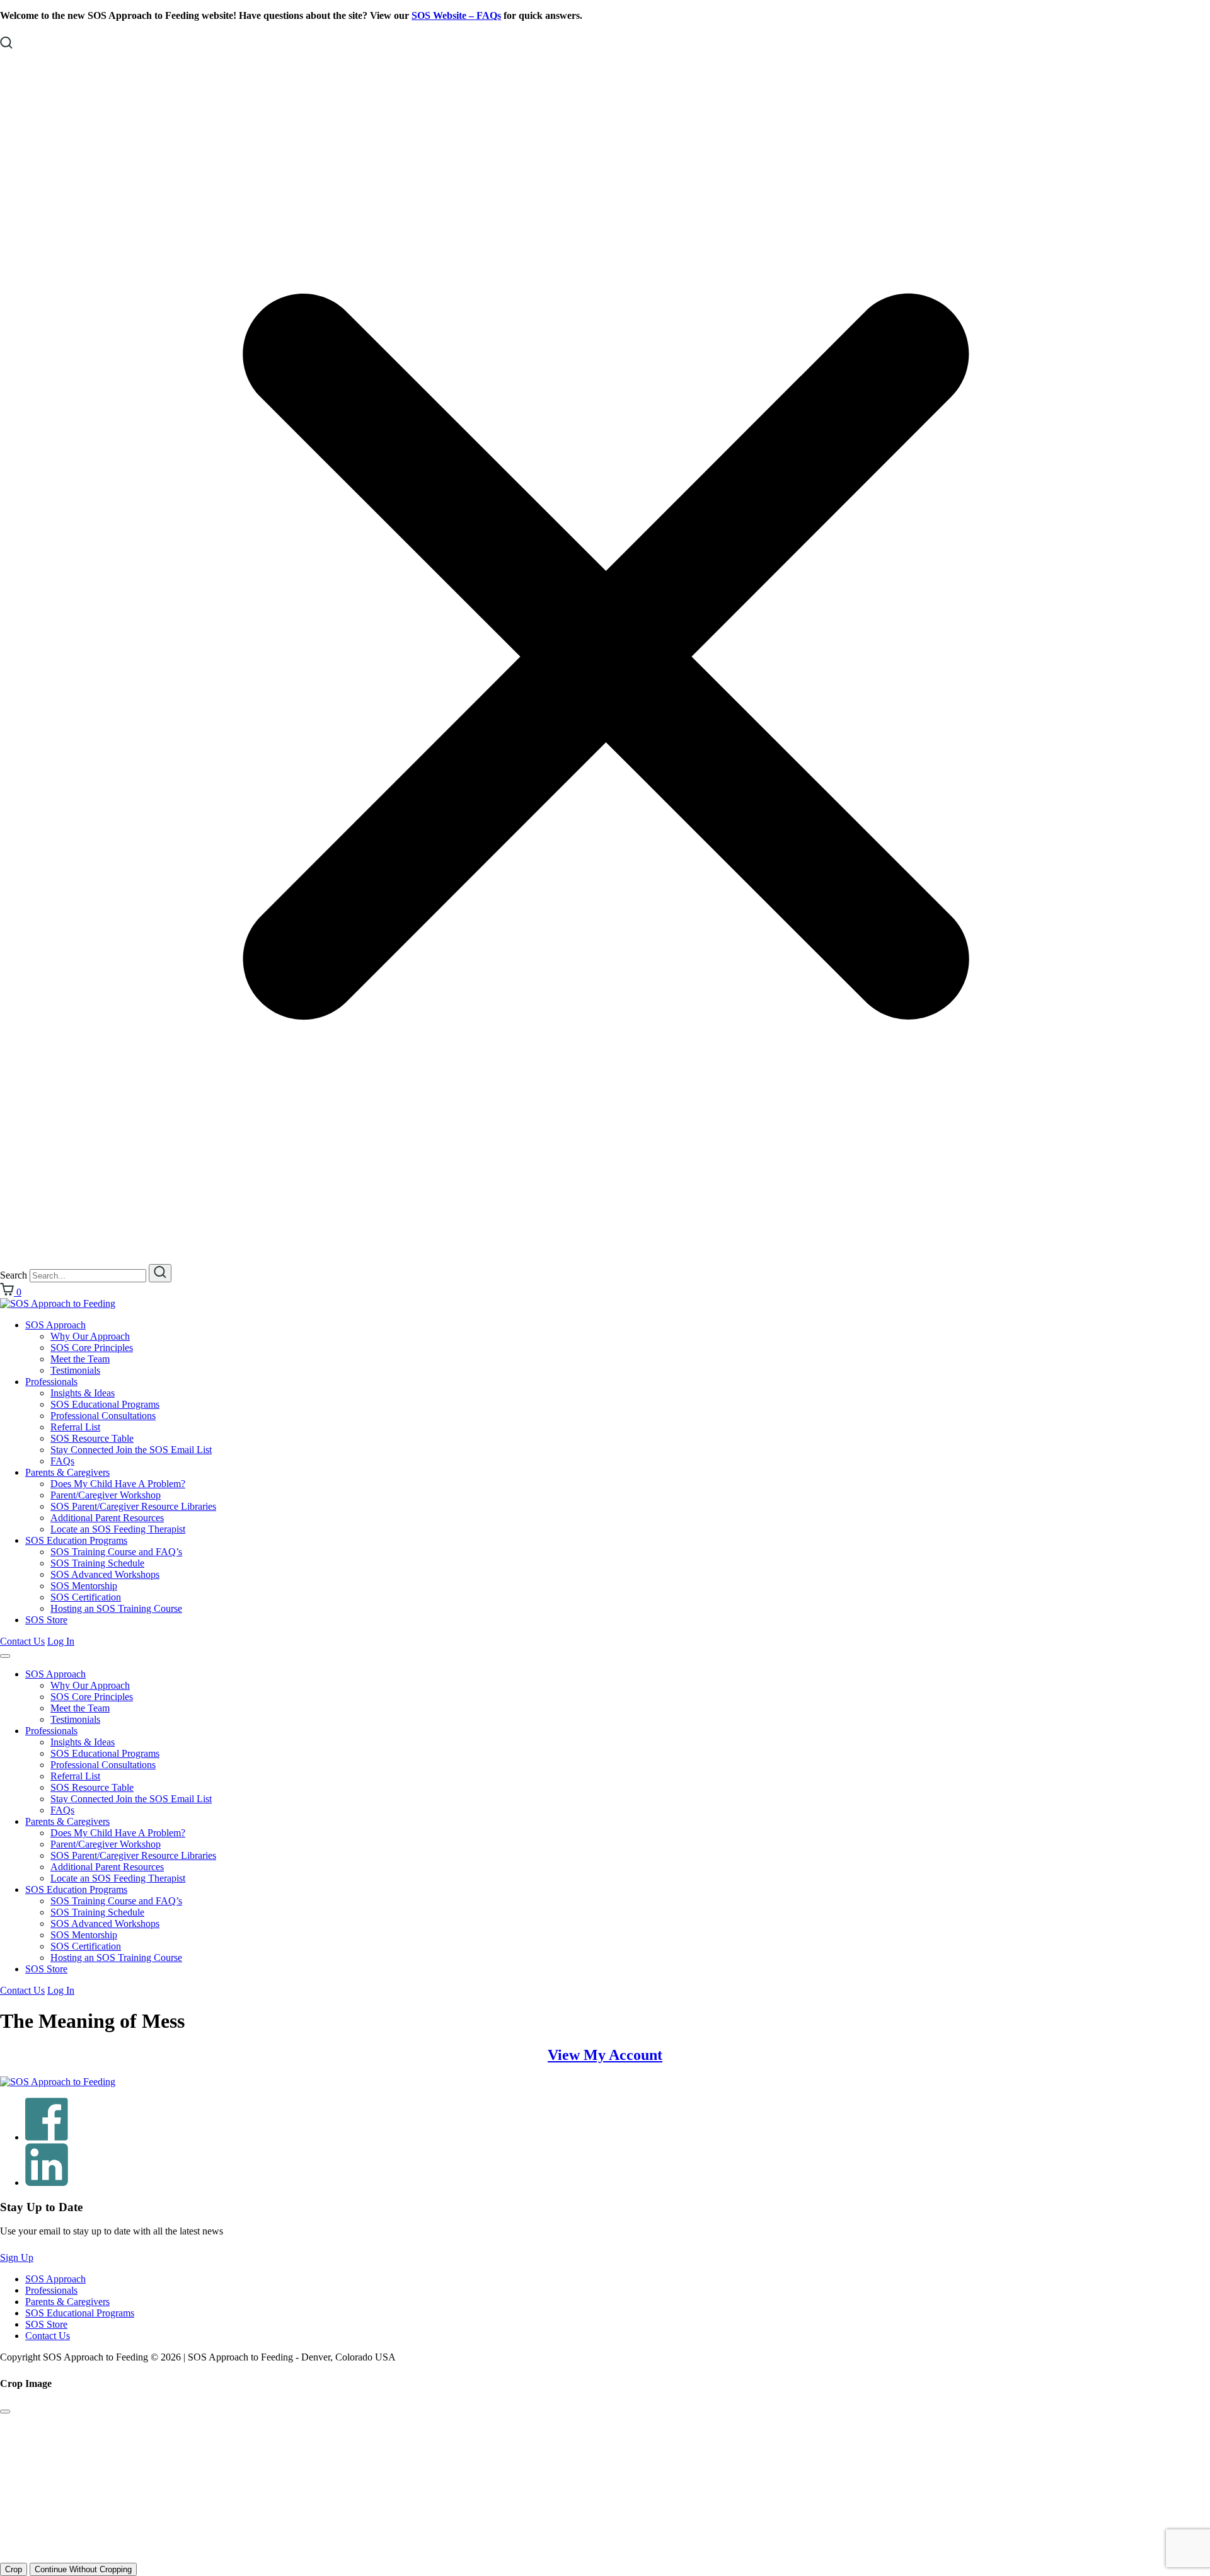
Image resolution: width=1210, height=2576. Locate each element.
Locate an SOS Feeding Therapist (118, 1529)
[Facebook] (47, 2137)
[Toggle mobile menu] (5, 1656)
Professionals (51, 1382)
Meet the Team (80, 1359)
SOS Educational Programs (105, 1404)
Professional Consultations (103, 1416)
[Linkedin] (47, 2182)
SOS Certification (86, 1597)
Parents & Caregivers (67, 1472)
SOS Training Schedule (97, 1563)
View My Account (605, 2055)
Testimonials (75, 1370)
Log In (61, 1641)
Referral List (75, 1427)
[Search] (160, 1273)
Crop (14, 2569)
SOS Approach (55, 1325)
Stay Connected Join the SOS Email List (131, 1450)
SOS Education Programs (76, 1540)
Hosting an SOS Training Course (116, 1608)
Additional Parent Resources (107, 1518)
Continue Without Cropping (83, 2569)
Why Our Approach (90, 1336)
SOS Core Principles (92, 1348)
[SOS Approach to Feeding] (58, 1303)
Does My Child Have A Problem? (118, 1484)
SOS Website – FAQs (456, 15)
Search (14, 1275)
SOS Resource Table (92, 1438)
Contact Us (22, 1641)
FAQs (62, 1461)
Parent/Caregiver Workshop (106, 1495)
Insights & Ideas (83, 1393)
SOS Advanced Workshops (105, 1574)
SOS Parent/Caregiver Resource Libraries (133, 1506)
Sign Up (17, 2257)
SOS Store (46, 1620)
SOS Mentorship (84, 1586)
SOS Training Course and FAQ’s (116, 1552)
